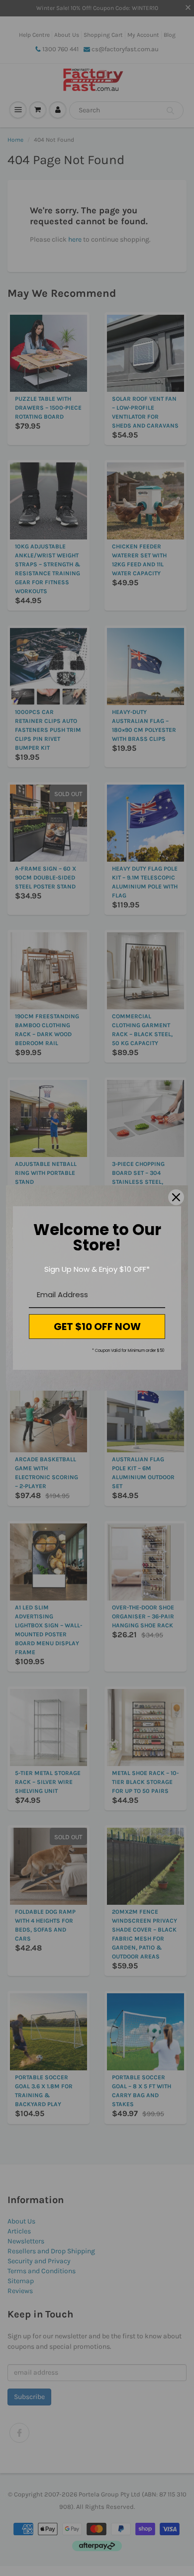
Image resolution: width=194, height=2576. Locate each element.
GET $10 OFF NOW (97, 1327)
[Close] (176, 1197)
